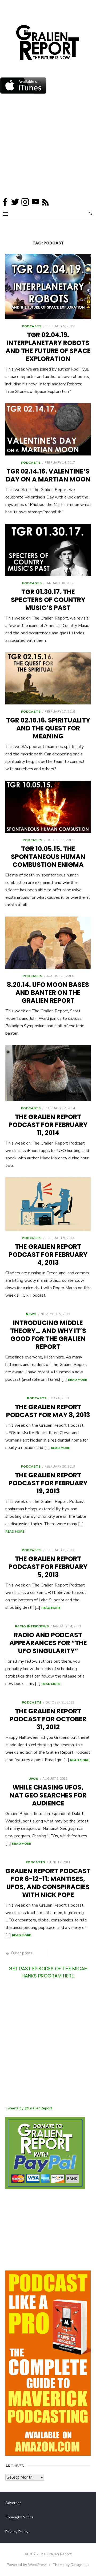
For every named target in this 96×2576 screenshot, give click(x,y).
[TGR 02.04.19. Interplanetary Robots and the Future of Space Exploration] (48, 286)
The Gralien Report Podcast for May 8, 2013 (48, 1411)
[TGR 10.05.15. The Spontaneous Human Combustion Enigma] (48, 807)
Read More (77, 1380)
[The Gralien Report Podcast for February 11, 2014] (48, 1073)
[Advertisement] (48, 147)
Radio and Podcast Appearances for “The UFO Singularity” (48, 1643)
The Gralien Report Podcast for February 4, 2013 (48, 1255)
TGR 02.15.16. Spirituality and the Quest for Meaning (48, 728)
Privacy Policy (17, 2532)
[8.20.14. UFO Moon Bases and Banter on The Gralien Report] (48, 943)
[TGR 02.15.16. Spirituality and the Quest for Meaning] (48, 678)
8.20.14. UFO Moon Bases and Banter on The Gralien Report (48, 993)
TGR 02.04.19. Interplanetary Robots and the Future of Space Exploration (48, 347)
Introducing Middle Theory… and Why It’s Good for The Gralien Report (48, 1335)
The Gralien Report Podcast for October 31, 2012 (48, 1719)
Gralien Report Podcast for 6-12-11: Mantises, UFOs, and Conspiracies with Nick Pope (48, 1883)
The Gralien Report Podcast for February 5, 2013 (48, 1567)
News (31, 1314)
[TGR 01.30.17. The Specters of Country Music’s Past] (48, 550)
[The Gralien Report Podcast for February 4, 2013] (48, 1204)
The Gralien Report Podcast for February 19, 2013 (48, 1483)
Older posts (22, 1953)
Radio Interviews (32, 1626)
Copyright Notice (19, 2517)
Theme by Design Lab (71, 2565)
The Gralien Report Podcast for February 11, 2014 (48, 1125)
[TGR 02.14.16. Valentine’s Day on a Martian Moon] (48, 429)
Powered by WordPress (27, 2565)
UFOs (33, 1779)
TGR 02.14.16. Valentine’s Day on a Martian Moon (48, 475)
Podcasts (32, 326)
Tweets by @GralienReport (29, 2108)
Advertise (13, 2503)
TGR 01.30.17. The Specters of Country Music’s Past (48, 600)
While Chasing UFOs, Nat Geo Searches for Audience (48, 1795)
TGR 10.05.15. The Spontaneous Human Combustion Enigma (48, 857)
